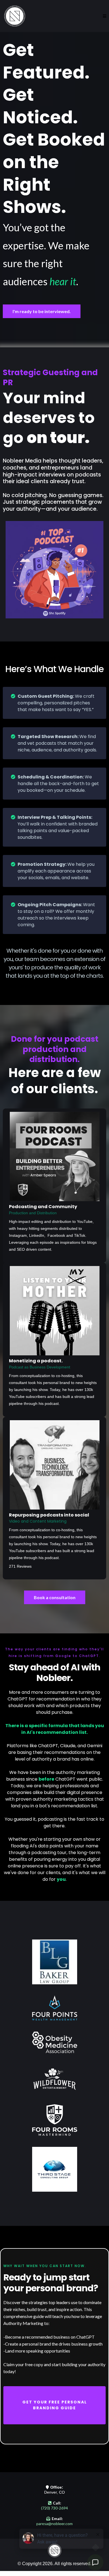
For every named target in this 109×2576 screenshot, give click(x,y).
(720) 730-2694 (54, 2508)
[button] (105, 16)
